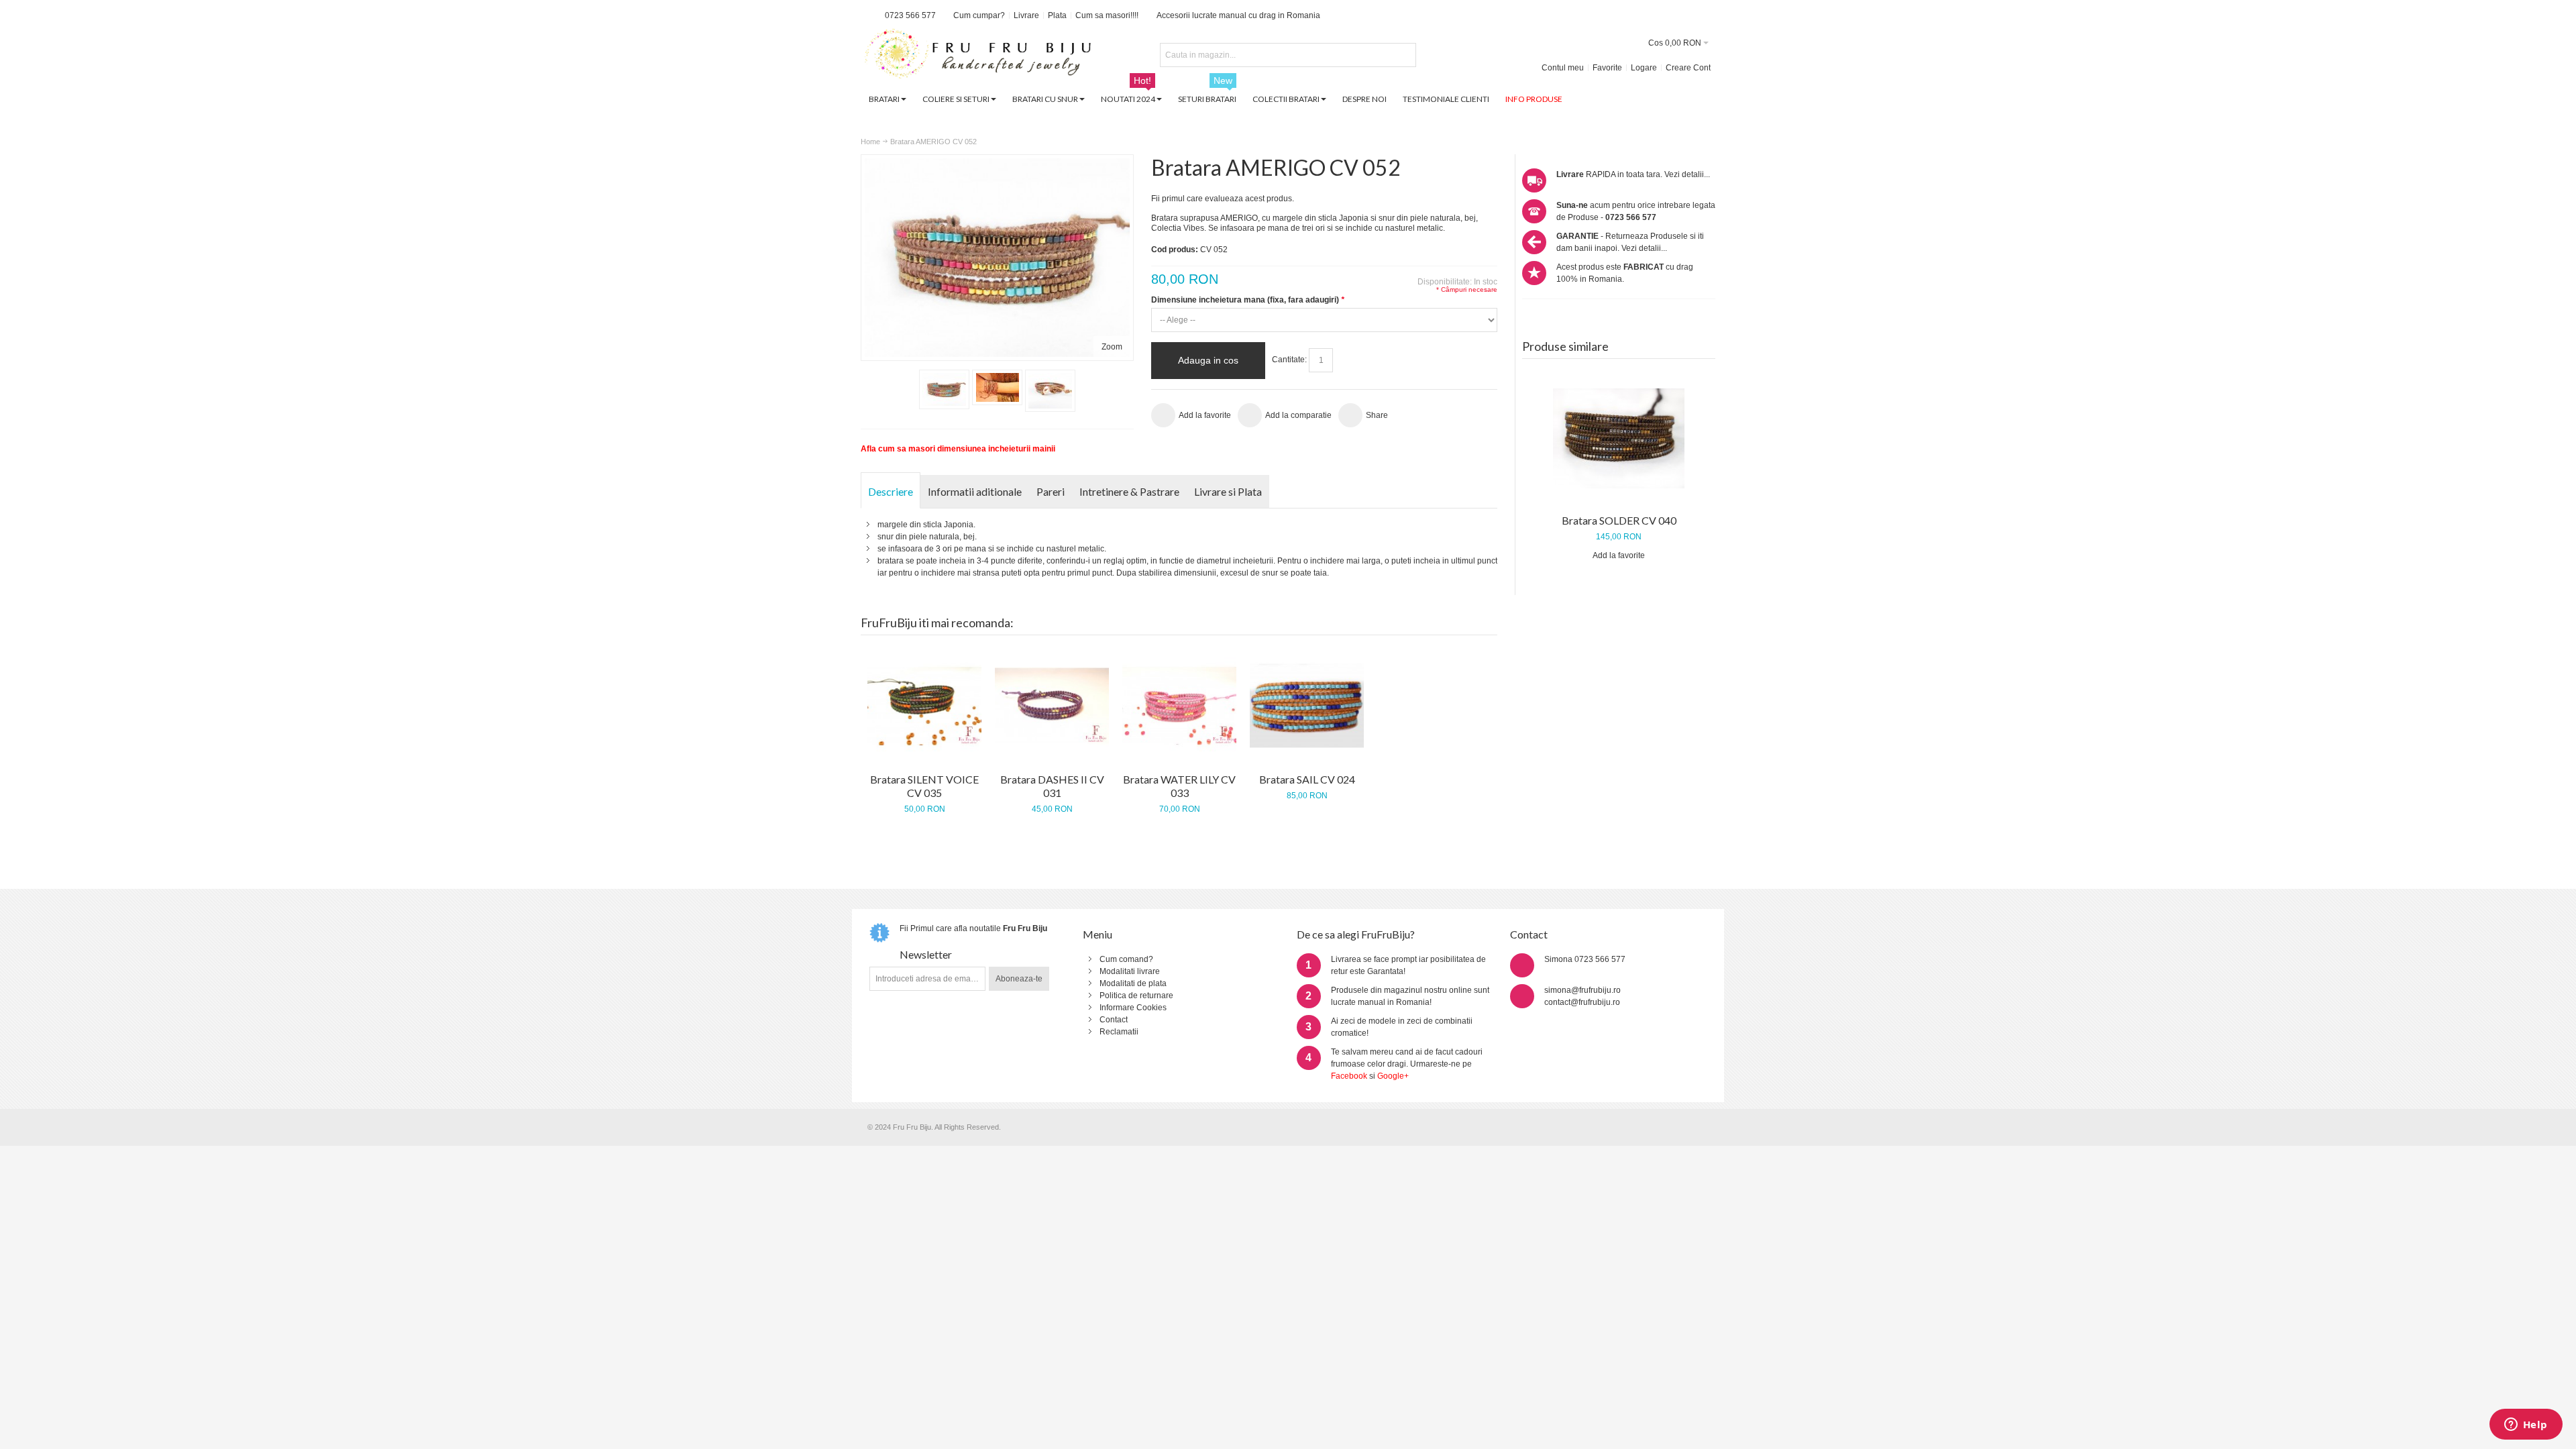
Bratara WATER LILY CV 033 (1179, 786)
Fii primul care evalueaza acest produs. (1223, 199)
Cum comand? (1126, 959)
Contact (1114, 1020)
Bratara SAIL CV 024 (1307, 779)
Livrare (1026, 15)
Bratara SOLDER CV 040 (1619, 520)
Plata (1057, 15)
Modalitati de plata (1133, 983)
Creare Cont (1688, 68)
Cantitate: (1289, 360)
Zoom (1112, 347)
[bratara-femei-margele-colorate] (944, 389)
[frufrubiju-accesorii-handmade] (978, 55)
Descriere (891, 491)
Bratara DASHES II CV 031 (1052, 786)
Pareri (1051, 491)
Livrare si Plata (1228, 491)
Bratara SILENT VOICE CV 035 (924, 786)
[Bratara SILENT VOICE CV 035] (924, 706)
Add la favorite (1619, 555)
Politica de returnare (1136, 996)
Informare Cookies (1133, 1008)
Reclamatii (1119, 1032)
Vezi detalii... (1687, 174)
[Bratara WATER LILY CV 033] (1179, 706)
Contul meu (1563, 68)
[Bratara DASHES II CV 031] (1052, 706)
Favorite (1607, 68)
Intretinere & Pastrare (1129, 491)
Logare (1644, 68)
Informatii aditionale (975, 491)
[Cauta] (1404, 55)
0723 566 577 (910, 15)
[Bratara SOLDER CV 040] (1619, 438)
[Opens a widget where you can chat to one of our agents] (2526, 1426)
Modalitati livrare (1130, 971)
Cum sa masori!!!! (1107, 15)
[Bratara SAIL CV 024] (1307, 706)
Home (870, 142)
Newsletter (926, 954)
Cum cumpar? (979, 15)
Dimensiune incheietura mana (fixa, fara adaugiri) (1248, 300)
